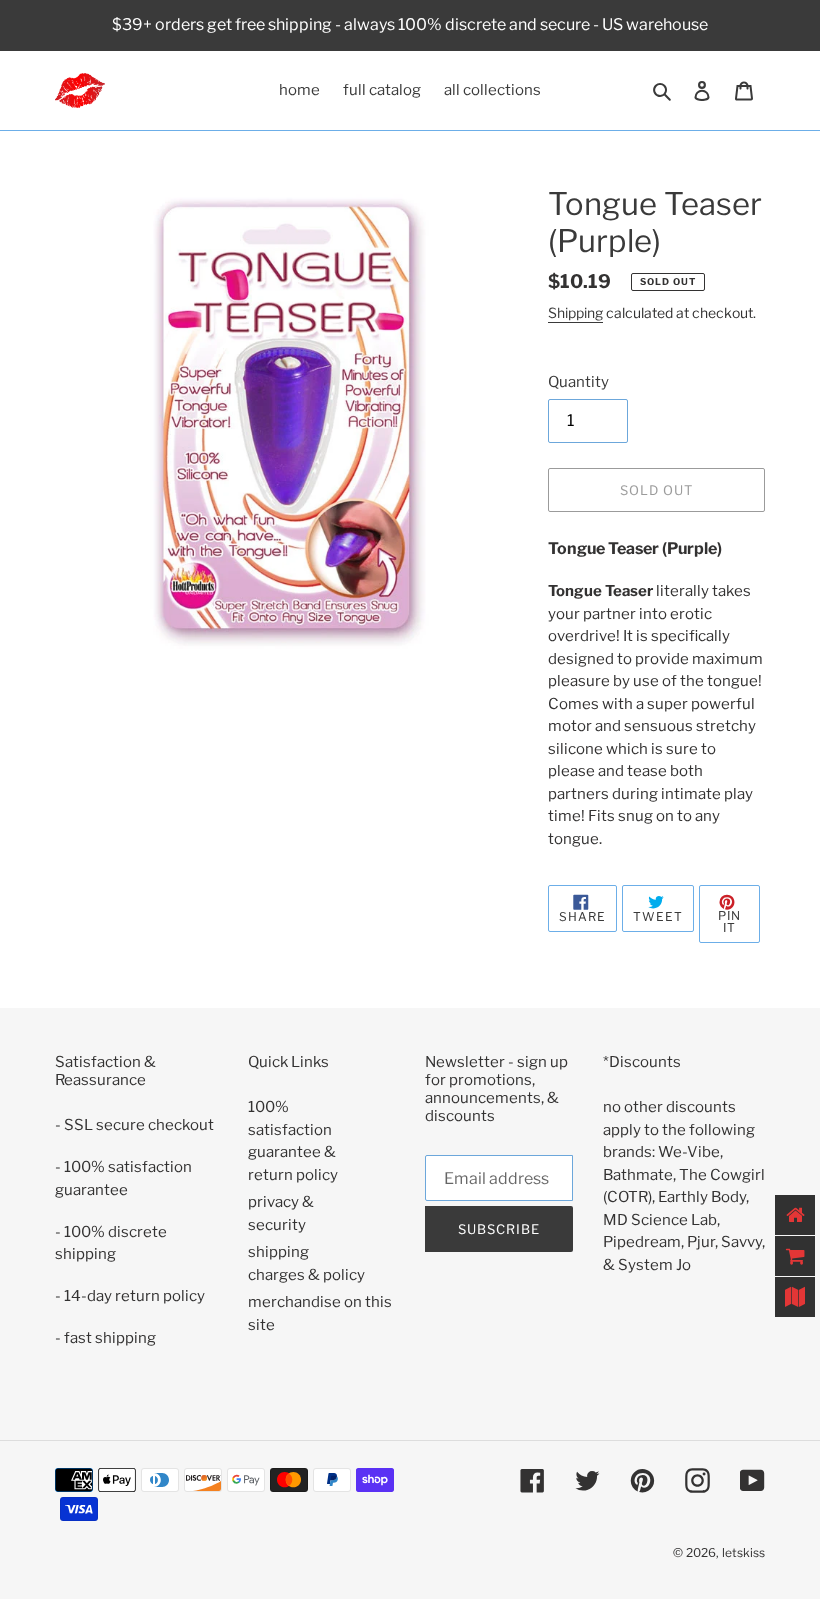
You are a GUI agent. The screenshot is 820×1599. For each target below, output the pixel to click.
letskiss (743, 1552)
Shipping (575, 312)
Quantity (578, 382)
